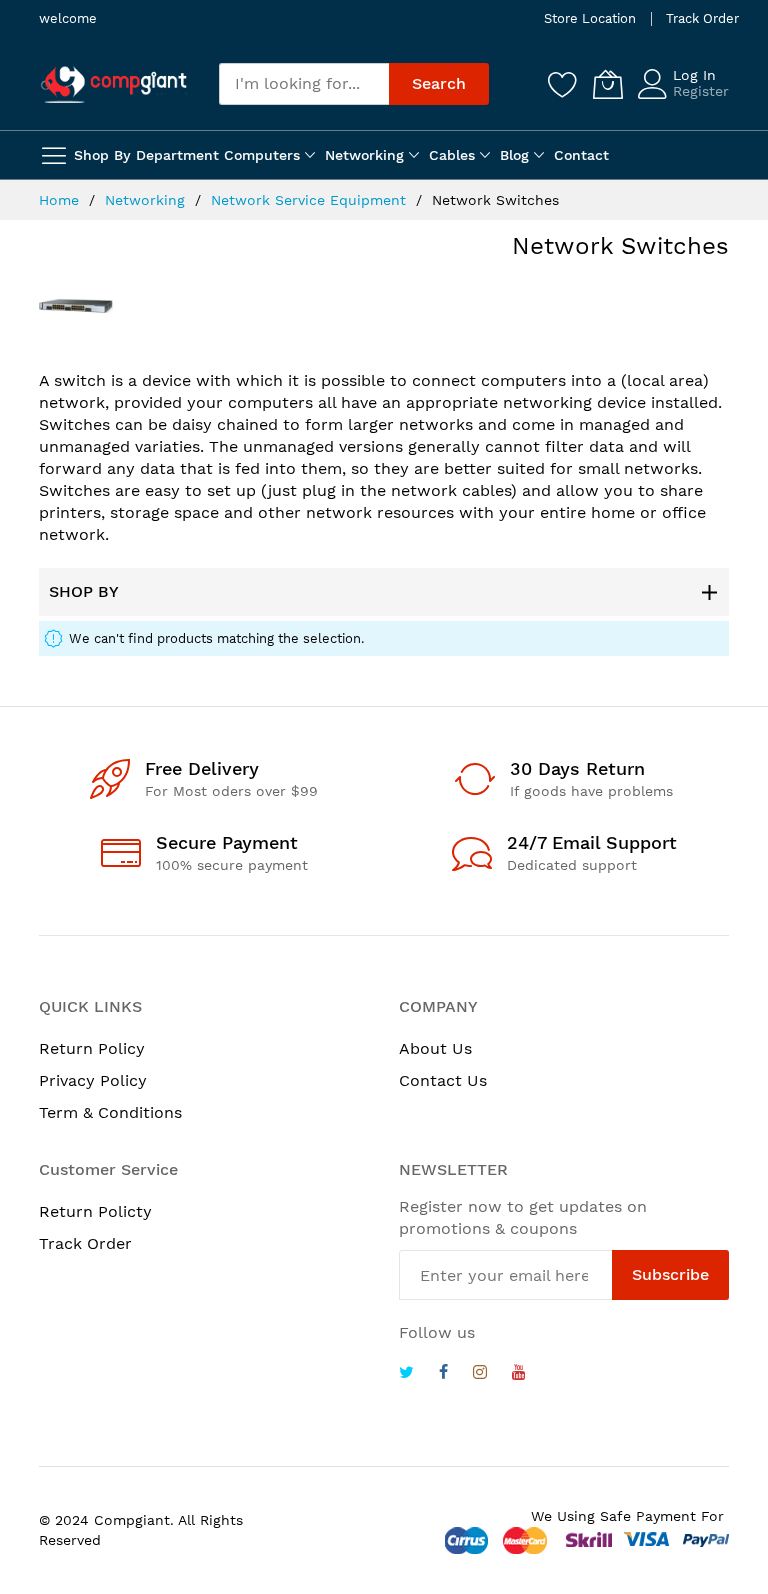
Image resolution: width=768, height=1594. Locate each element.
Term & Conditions (110, 1112)
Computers (262, 155)
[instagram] (480, 1374)
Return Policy (92, 1048)
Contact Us (443, 1080)
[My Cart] (608, 84)
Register (701, 91)
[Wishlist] (563, 84)
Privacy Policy (93, 1080)
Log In (694, 75)
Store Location (590, 18)
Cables (452, 155)
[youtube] (519, 1374)
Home (61, 200)
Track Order (702, 18)
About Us (435, 1048)
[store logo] (114, 84)
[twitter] (406, 1374)
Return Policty (95, 1211)
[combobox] (304, 84)
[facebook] (443, 1374)
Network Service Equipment (311, 200)
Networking (364, 155)
